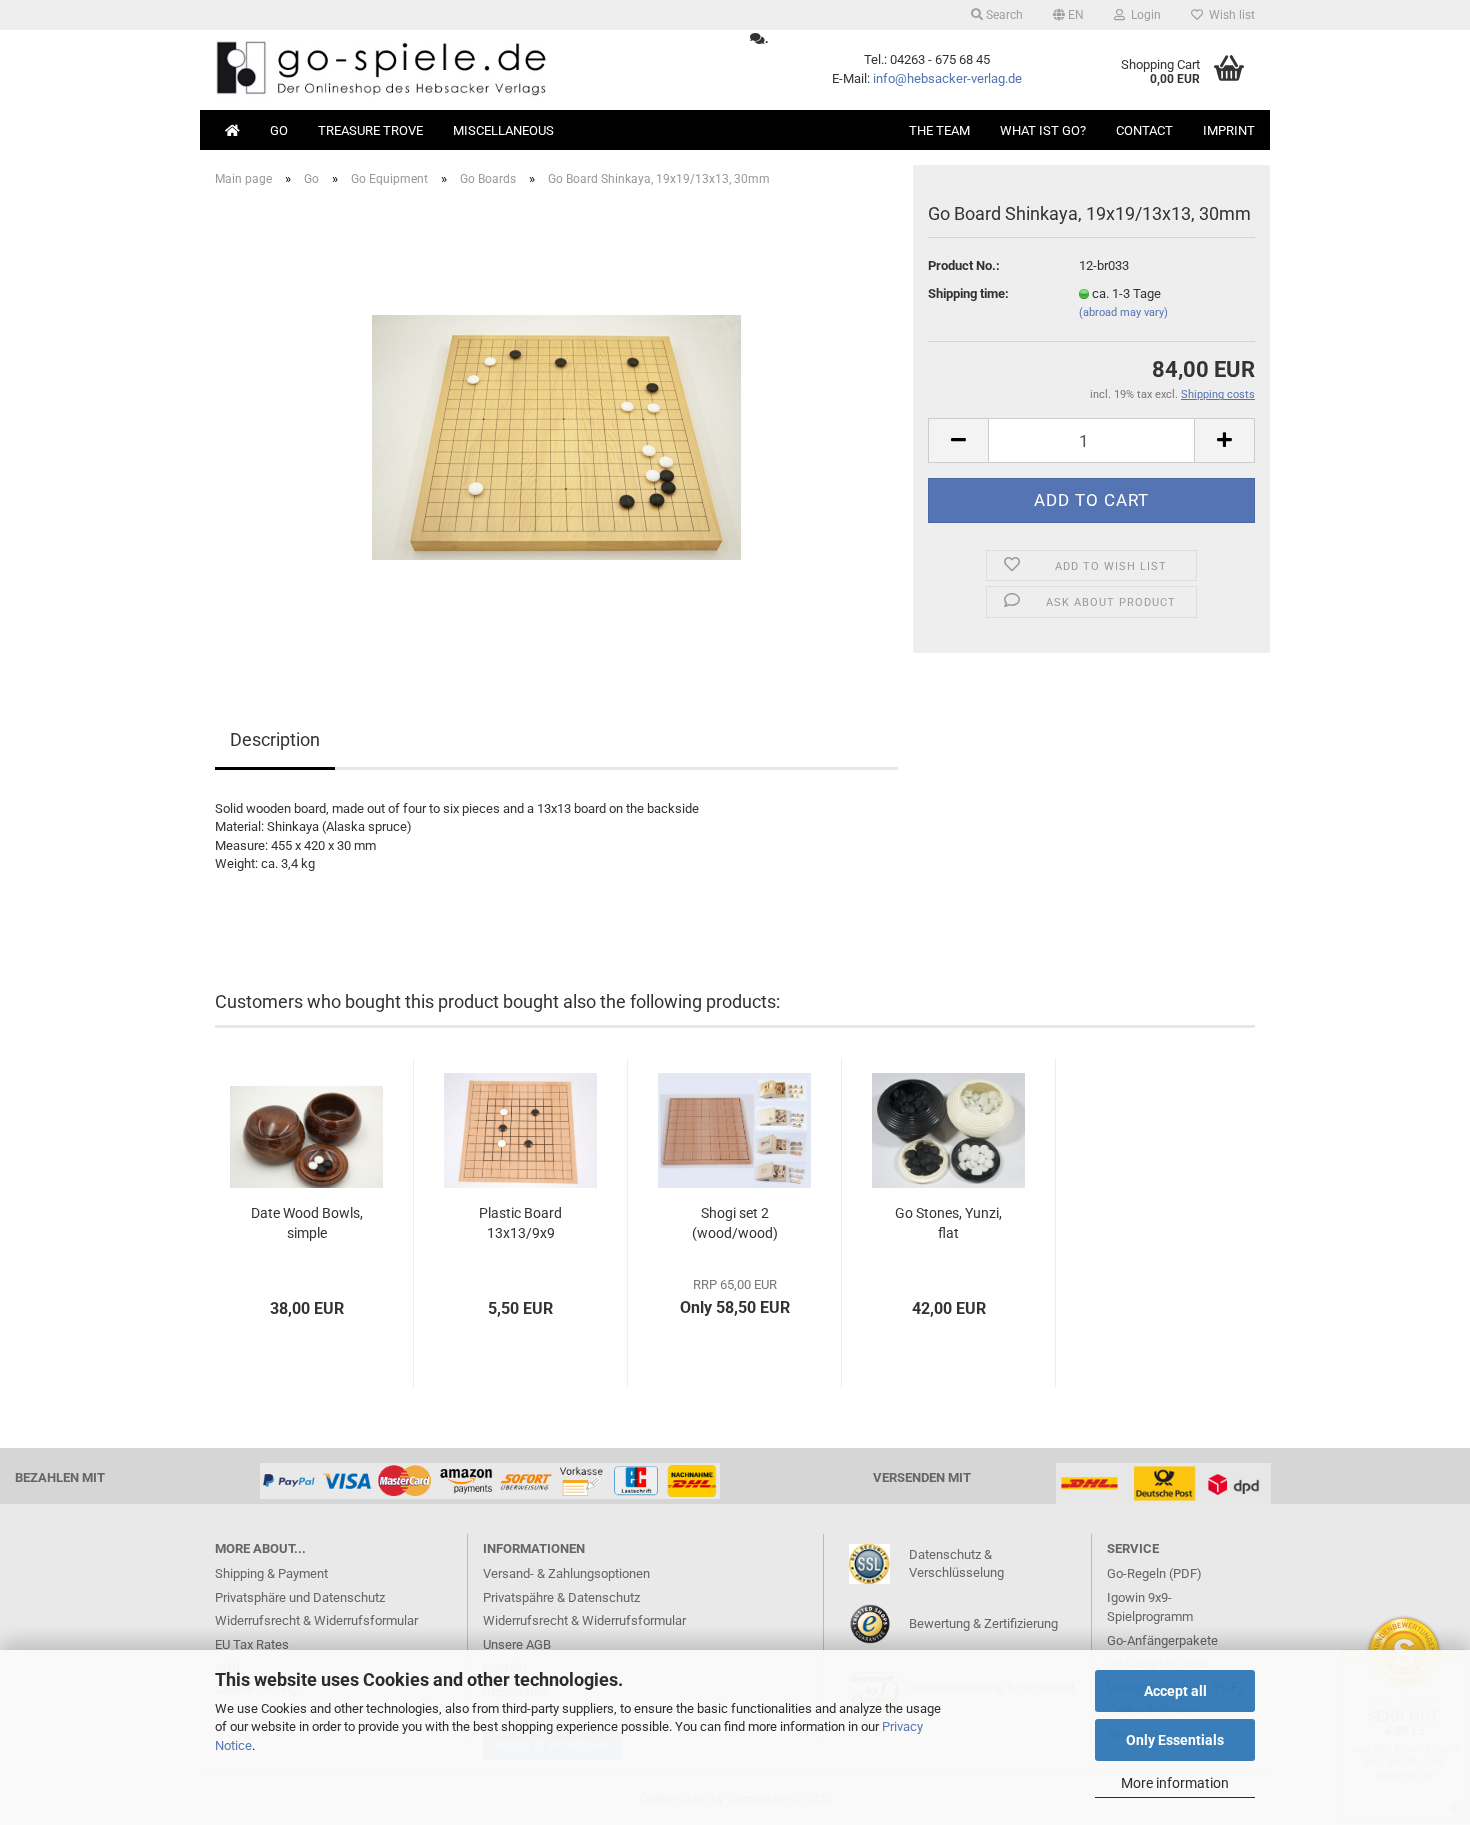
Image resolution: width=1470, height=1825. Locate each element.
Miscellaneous (503, 130)
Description (275, 739)
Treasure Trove (370, 130)
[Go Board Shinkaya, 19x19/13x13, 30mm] (556, 427)
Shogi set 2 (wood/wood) (735, 1223)
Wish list (1229, 15)
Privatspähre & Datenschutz (561, 1597)
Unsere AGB (517, 1644)
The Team (939, 130)
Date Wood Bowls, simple (307, 1223)
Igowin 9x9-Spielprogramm (1150, 1607)
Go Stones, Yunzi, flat (948, 1223)
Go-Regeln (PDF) (1154, 1573)
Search (1003, 15)
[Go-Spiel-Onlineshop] (467, 70)
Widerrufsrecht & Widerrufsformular (316, 1620)
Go (279, 130)
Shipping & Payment (271, 1573)
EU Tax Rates (252, 1644)
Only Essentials (1175, 1740)
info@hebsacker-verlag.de (947, 78)
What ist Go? (1043, 130)
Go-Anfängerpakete (1162, 1640)
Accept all (1175, 1691)
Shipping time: (968, 293)
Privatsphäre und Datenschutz (300, 1597)
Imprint (1229, 130)
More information (1175, 1783)
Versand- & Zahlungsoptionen (566, 1573)
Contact (1144, 130)
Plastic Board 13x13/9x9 (520, 1223)
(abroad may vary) (1123, 312)
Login (1143, 15)
